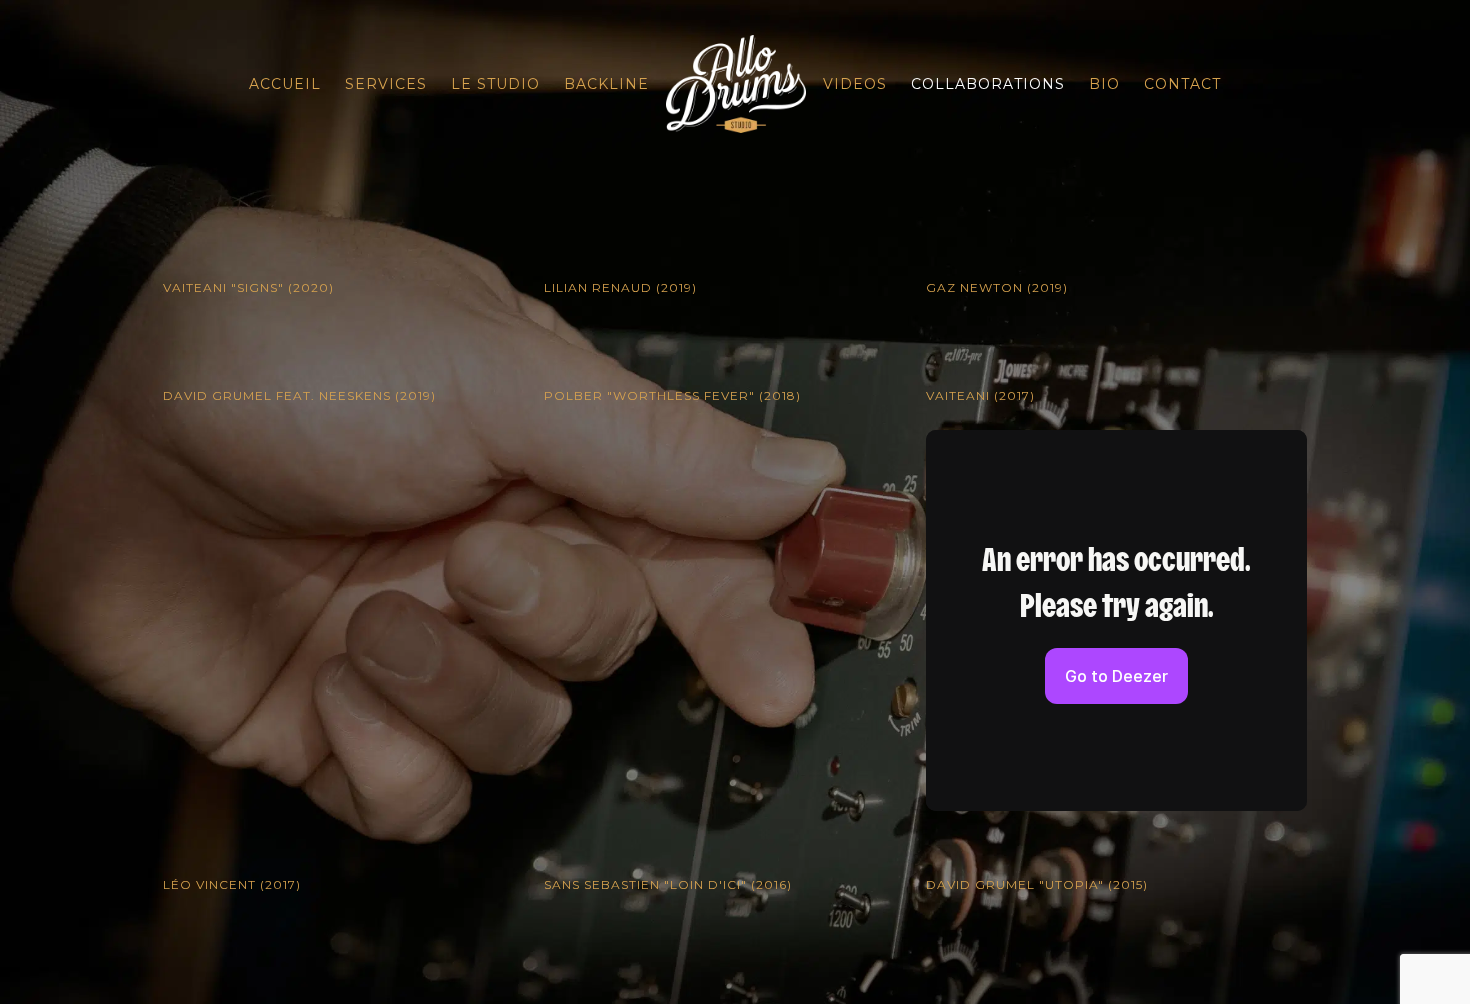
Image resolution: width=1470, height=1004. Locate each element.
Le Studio (495, 84)
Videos (855, 84)
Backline (606, 84)
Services (386, 84)
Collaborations (988, 84)
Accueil (285, 84)
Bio (1104, 84)
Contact (1182, 84)
